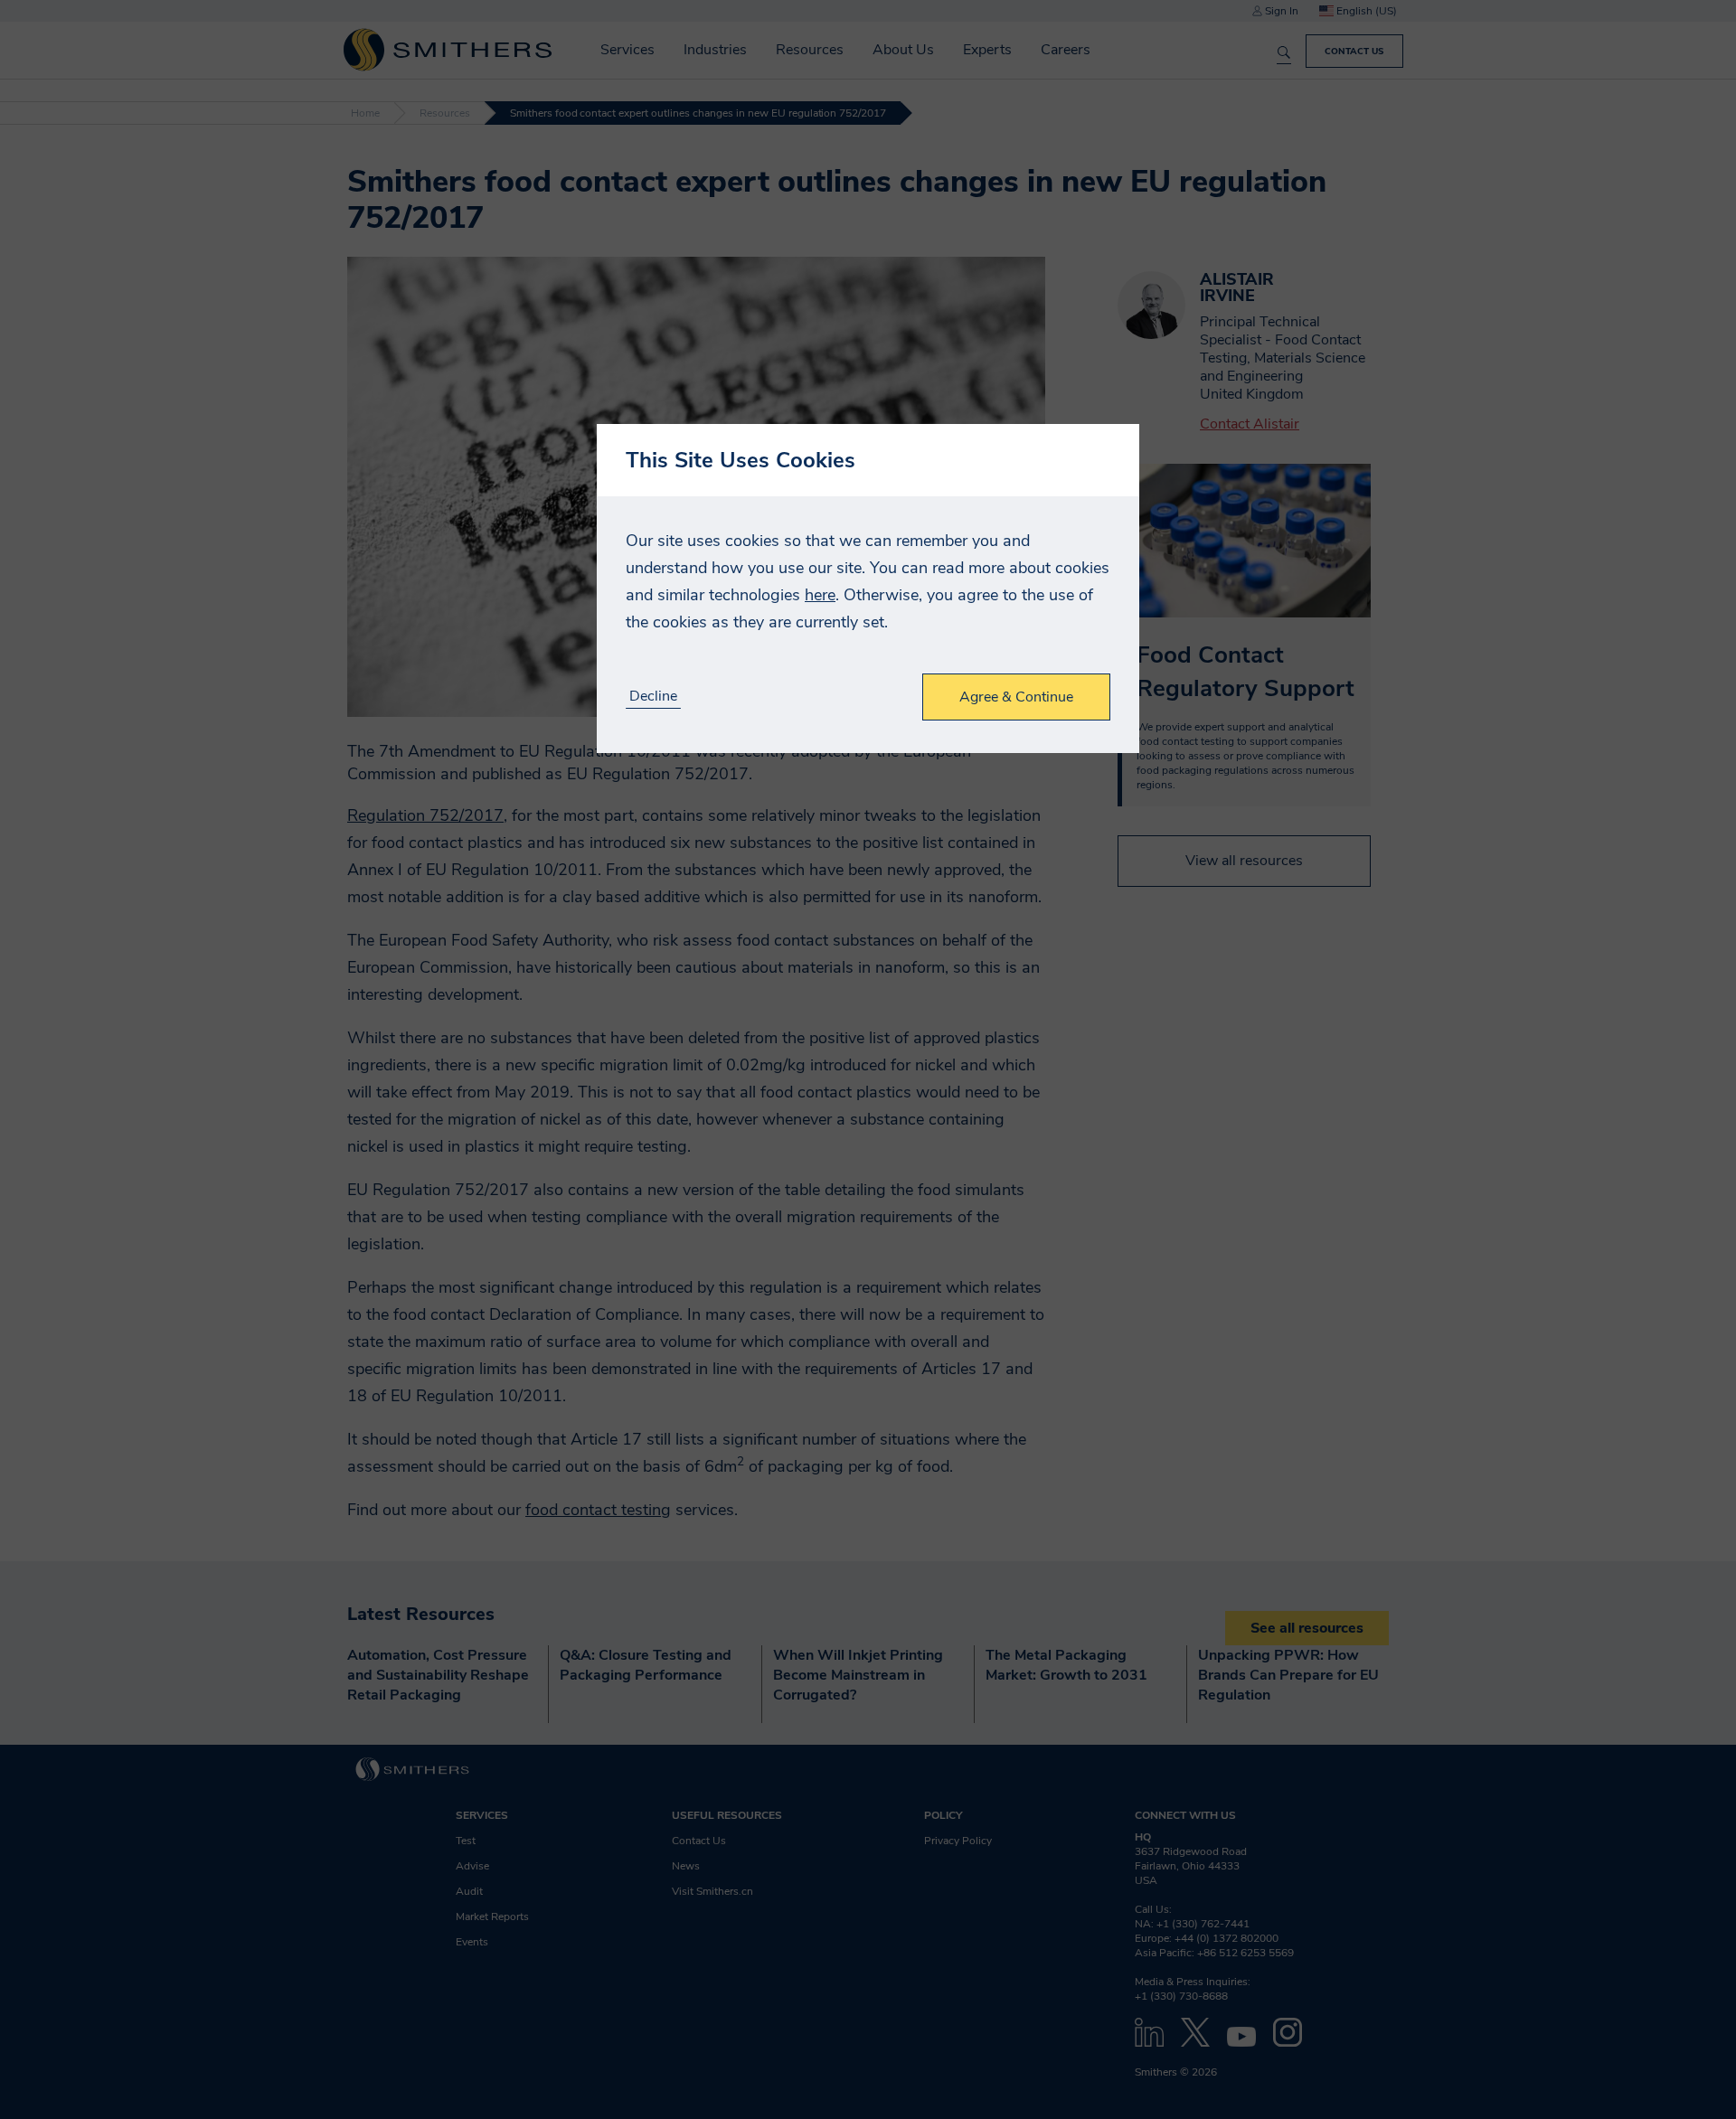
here (820, 595)
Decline (653, 697)
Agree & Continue (1016, 697)
